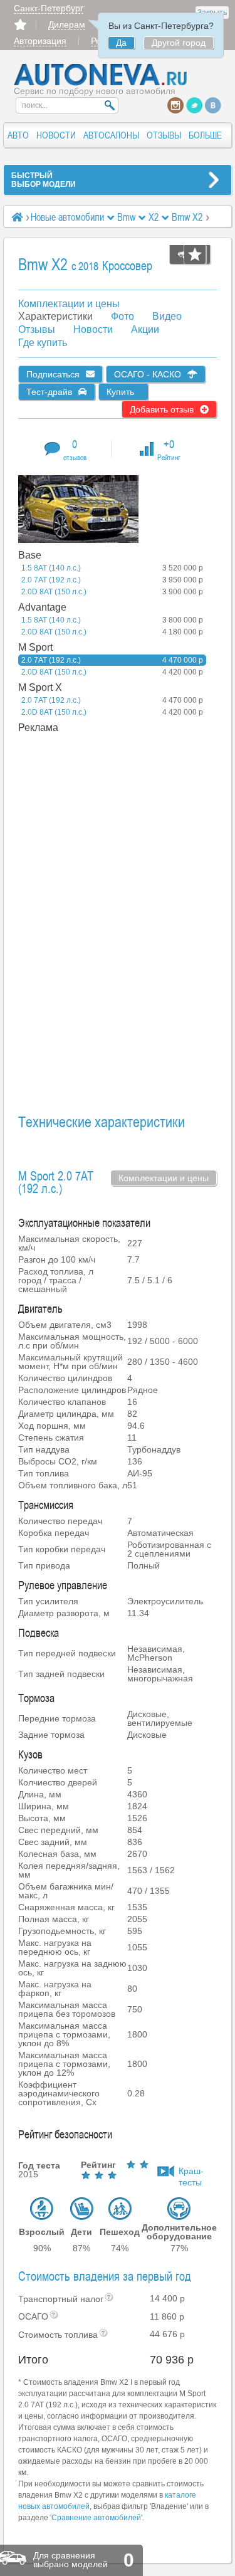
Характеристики (55, 316)
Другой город (179, 43)
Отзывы (37, 329)
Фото (123, 316)
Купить (120, 392)
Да (121, 43)
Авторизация (40, 41)
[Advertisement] (90, 923)
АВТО (18, 135)
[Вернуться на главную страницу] (101, 83)
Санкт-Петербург (49, 8)
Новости (93, 329)
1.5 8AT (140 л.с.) (112, 568)
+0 (169, 449)
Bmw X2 (188, 217)
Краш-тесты (191, 2172)
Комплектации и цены (69, 304)
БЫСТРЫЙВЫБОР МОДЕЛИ (44, 180)
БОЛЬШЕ (205, 135)
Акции (145, 329)
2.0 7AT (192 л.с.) (112, 580)
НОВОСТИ (56, 135)
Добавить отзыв (162, 409)
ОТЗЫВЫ (164, 135)
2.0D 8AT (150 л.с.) (112, 592)
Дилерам (67, 24)
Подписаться (53, 374)
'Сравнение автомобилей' (96, 2518)
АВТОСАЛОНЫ (111, 135)
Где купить (43, 343)
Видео (167, 316)
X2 (154, 217)
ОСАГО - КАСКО (148, 374)
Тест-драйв (49, 392)
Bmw (126, 217)
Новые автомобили (67, 217)
